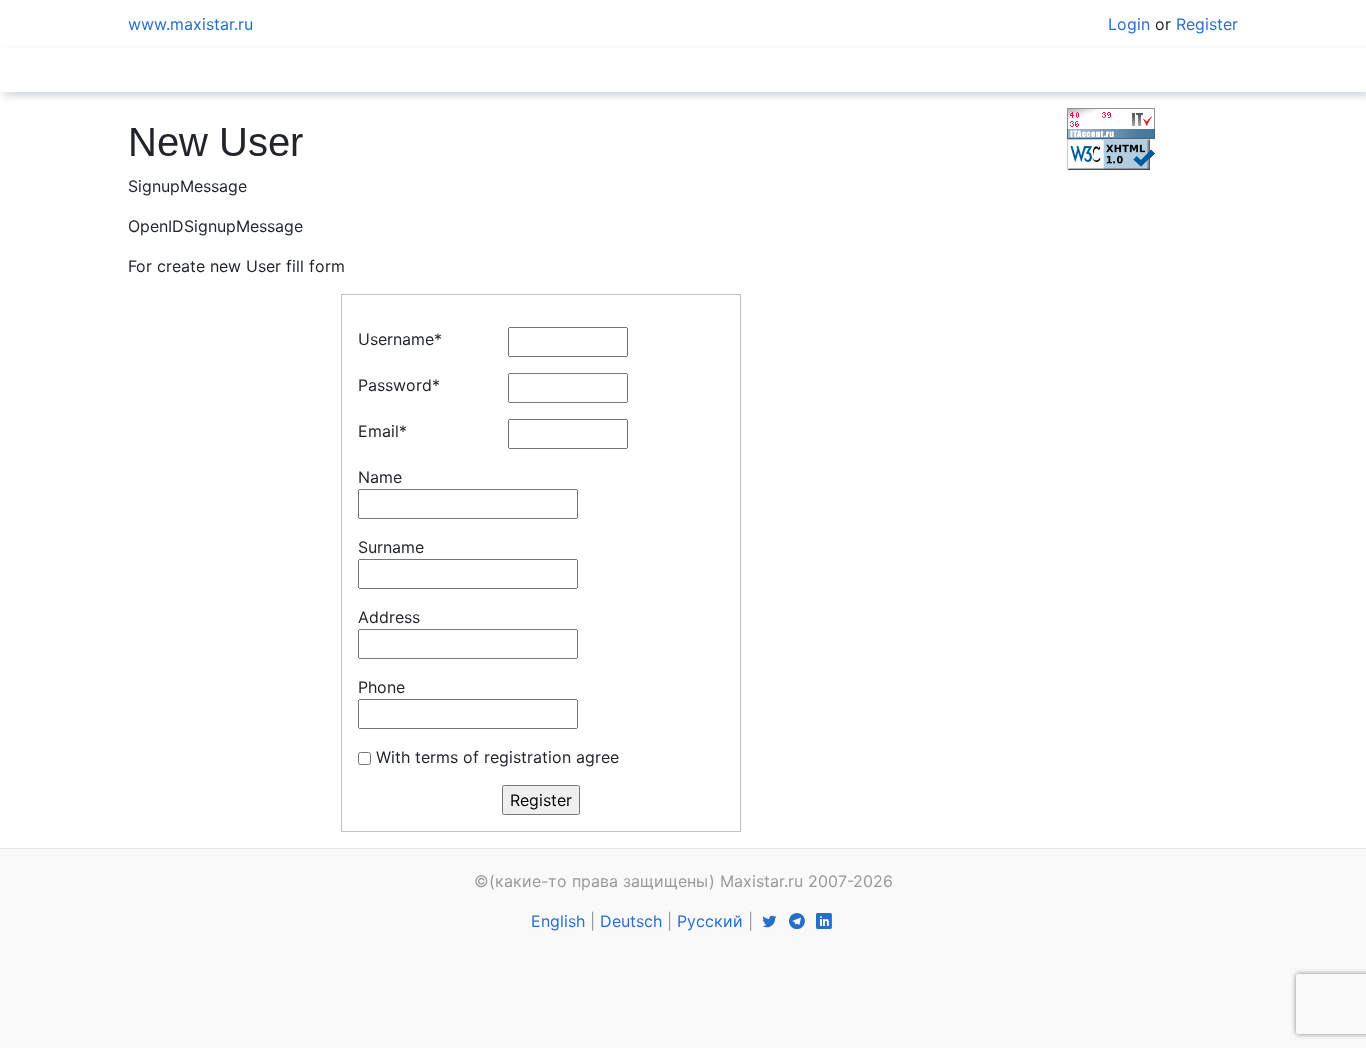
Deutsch (631, 921)
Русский (710, 921)
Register (1207, 24)
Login (1129, 24)
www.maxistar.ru (190, 24)
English (558, 921)
